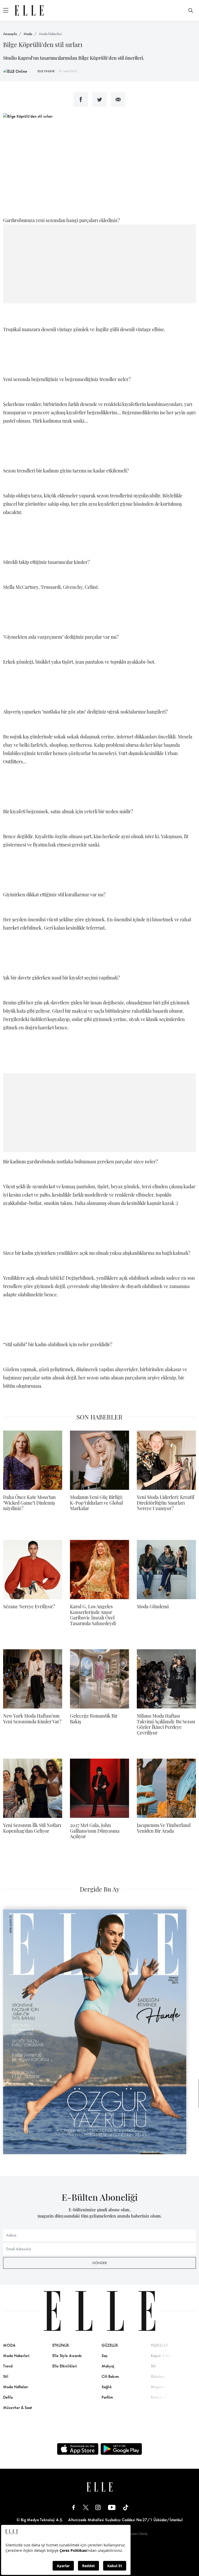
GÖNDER (99, 2263)
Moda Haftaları (16, 2387)
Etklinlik (61, 2345)
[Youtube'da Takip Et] (112, 2507)
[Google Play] (121, 2449)
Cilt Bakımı (110, 2376)
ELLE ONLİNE (46, 71)
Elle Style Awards (67, 2356)
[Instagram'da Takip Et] (98, 2507)
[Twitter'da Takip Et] (86, 2507)
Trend (8, 2366)
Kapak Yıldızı (162, 2356)
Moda (28, 34)
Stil (6, 2376)
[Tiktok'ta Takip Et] (126, 2507)
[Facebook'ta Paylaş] (81, 99)
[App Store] (78, 2449)
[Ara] (191, 10)
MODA (9, 2345)
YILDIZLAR (160, 2345)
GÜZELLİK (110, 2345)
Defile (8, 2397)
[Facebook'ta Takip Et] (74, 2507)
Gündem (158, 2376)
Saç (105, 2356)
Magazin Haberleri (167, 2387)
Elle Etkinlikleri (65, 2366)
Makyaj (108, 2366)
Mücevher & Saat (17, 2408)
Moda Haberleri (50, 34)
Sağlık (107, 2387)
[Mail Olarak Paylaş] (118, 99)
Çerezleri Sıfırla (136, 2534)
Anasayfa (10, 34)
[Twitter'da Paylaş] (99, 99)
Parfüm (107, 2397)
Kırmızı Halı (161, 2397)
